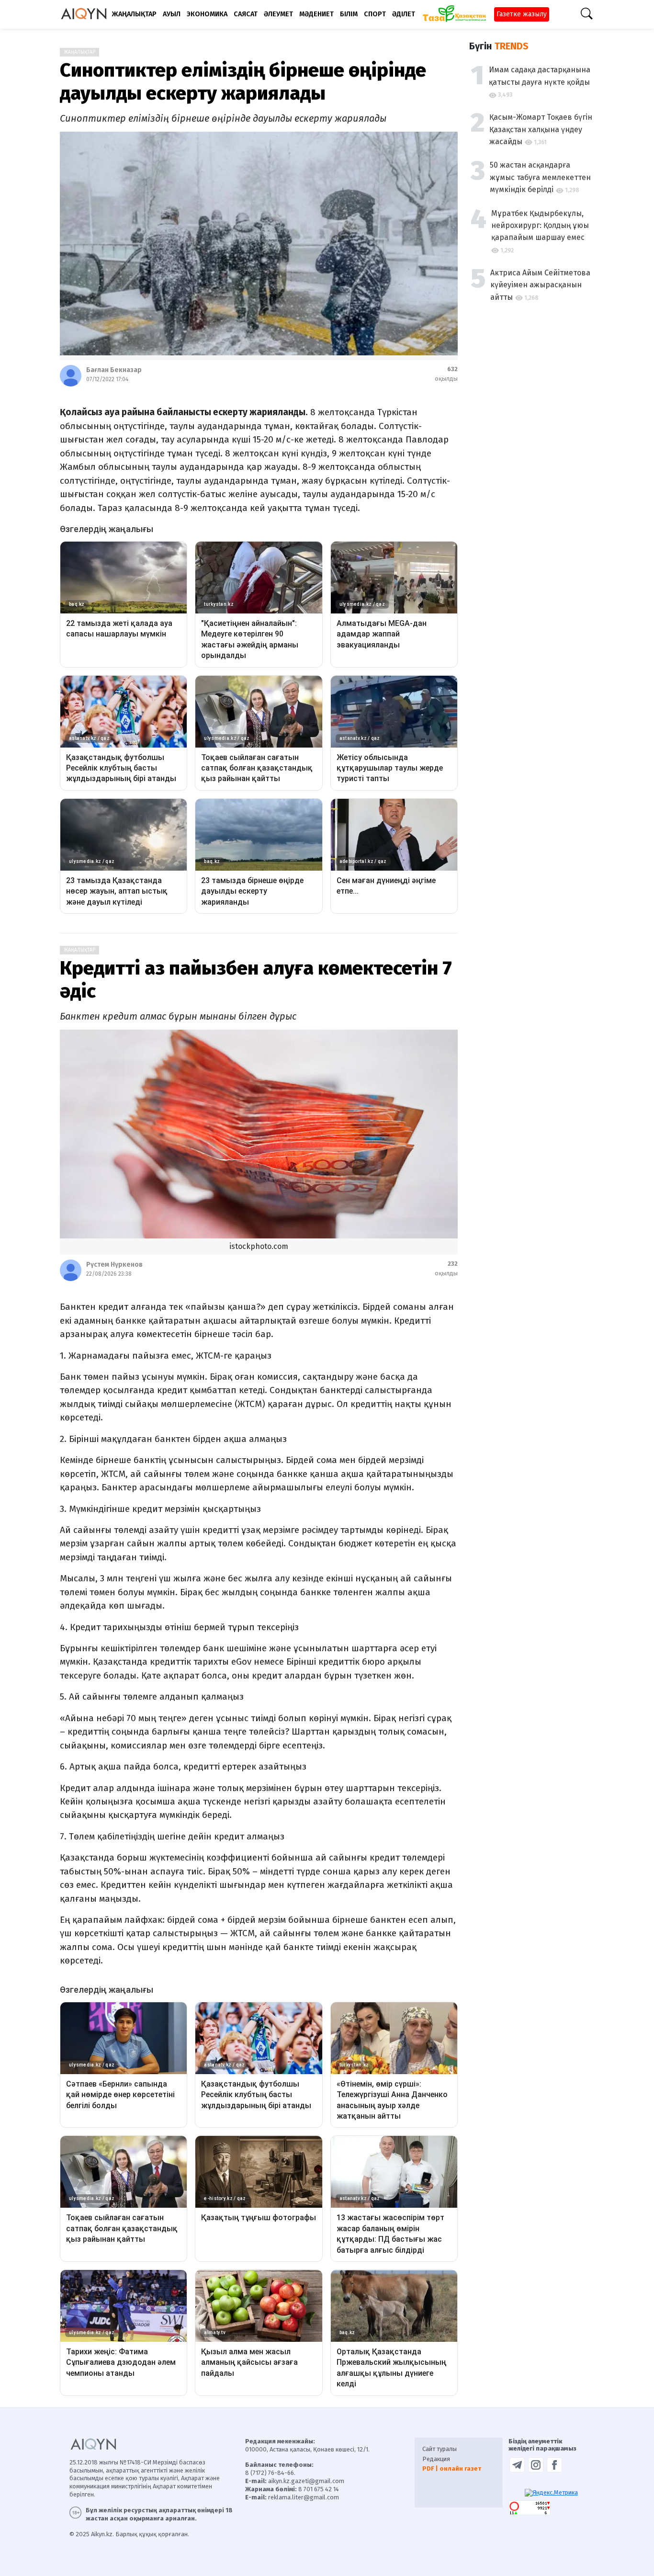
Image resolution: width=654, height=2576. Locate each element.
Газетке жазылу (522, 14)
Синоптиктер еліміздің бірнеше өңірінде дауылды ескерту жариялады (243, 82)
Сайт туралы (440, 2449)
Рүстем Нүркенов (114, 1265)
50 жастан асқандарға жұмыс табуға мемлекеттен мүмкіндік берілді (540, 177)
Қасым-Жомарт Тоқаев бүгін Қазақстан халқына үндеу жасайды (541, 129)
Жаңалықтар (79, 52)
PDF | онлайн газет (452, 2468)
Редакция (436, 2459)
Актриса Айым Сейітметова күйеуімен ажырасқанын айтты (540, 284)
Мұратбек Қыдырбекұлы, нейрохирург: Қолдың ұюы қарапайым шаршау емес (540, 225)
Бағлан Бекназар (114, 370)
